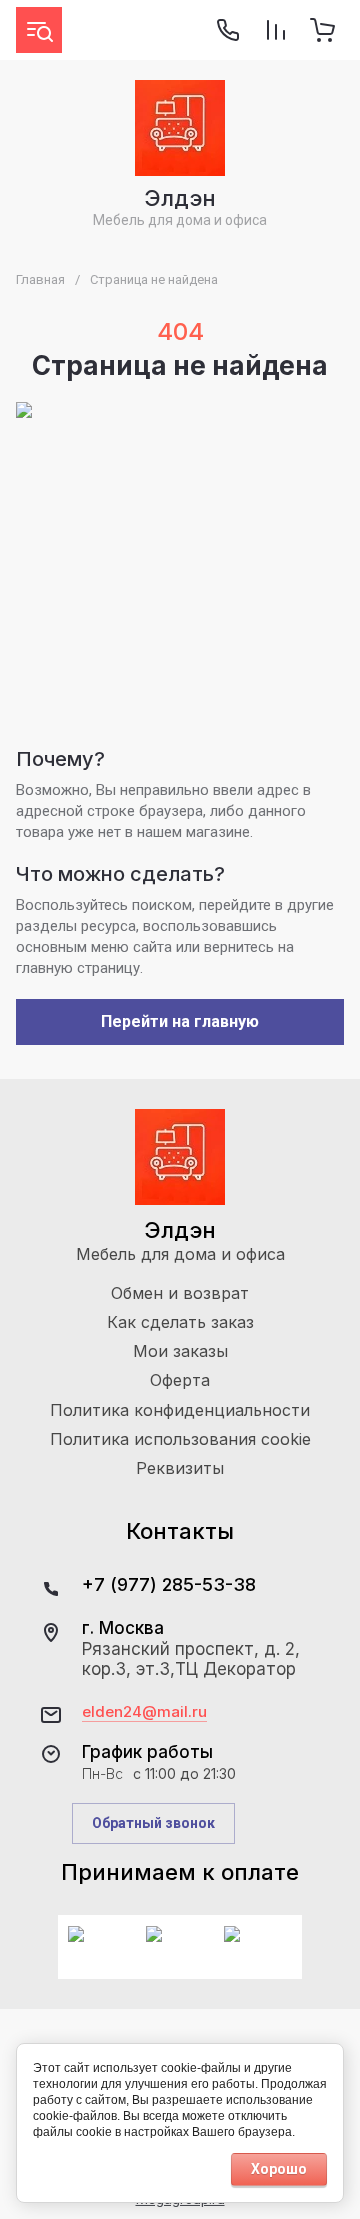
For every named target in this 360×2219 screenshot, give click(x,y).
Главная (40, 279)
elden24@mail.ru (144, 1712)
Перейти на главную (180, 1021)
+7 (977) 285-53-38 (169, 1584)
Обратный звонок (153, 1823)
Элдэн (180, 198)
